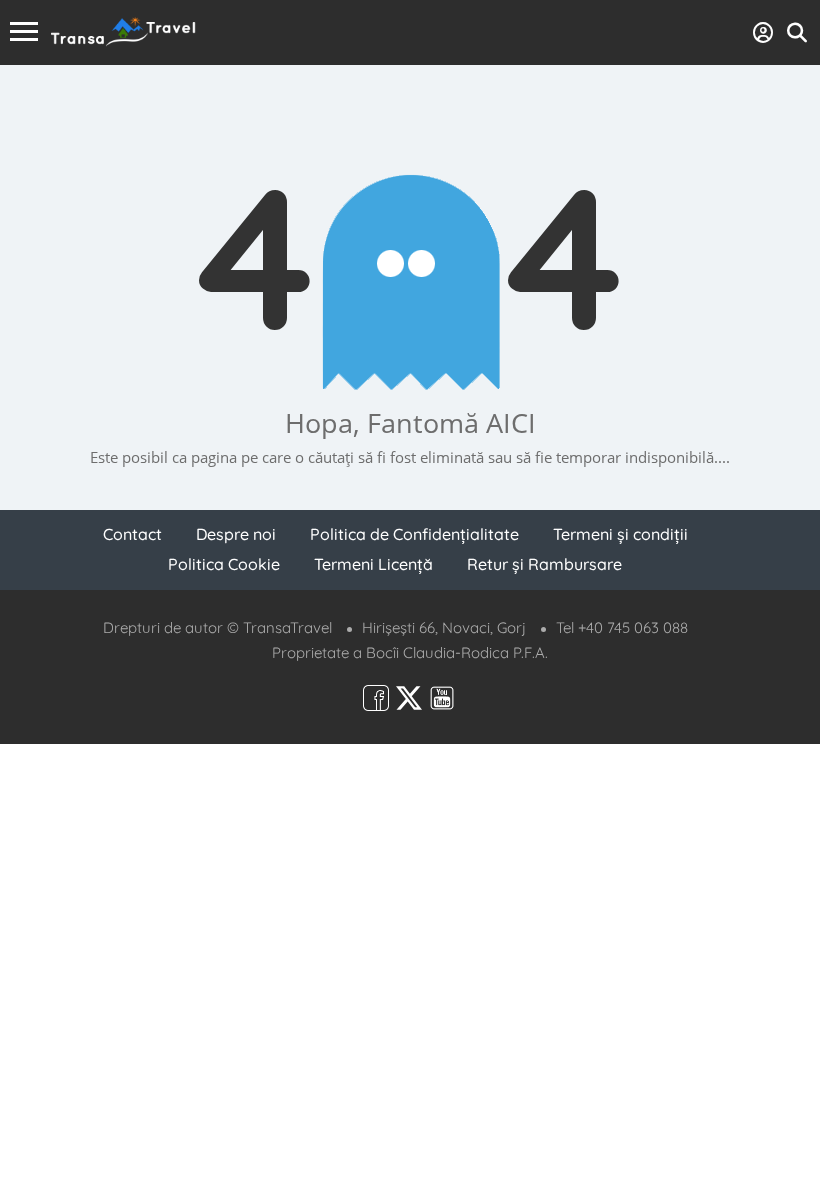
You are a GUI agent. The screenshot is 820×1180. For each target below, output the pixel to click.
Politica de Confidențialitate (414, 534)
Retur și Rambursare (544, 564)
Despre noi (236, 534)
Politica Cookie (224, 564)
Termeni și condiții (620, 534)
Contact (132, 534)
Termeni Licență (373, 564)
